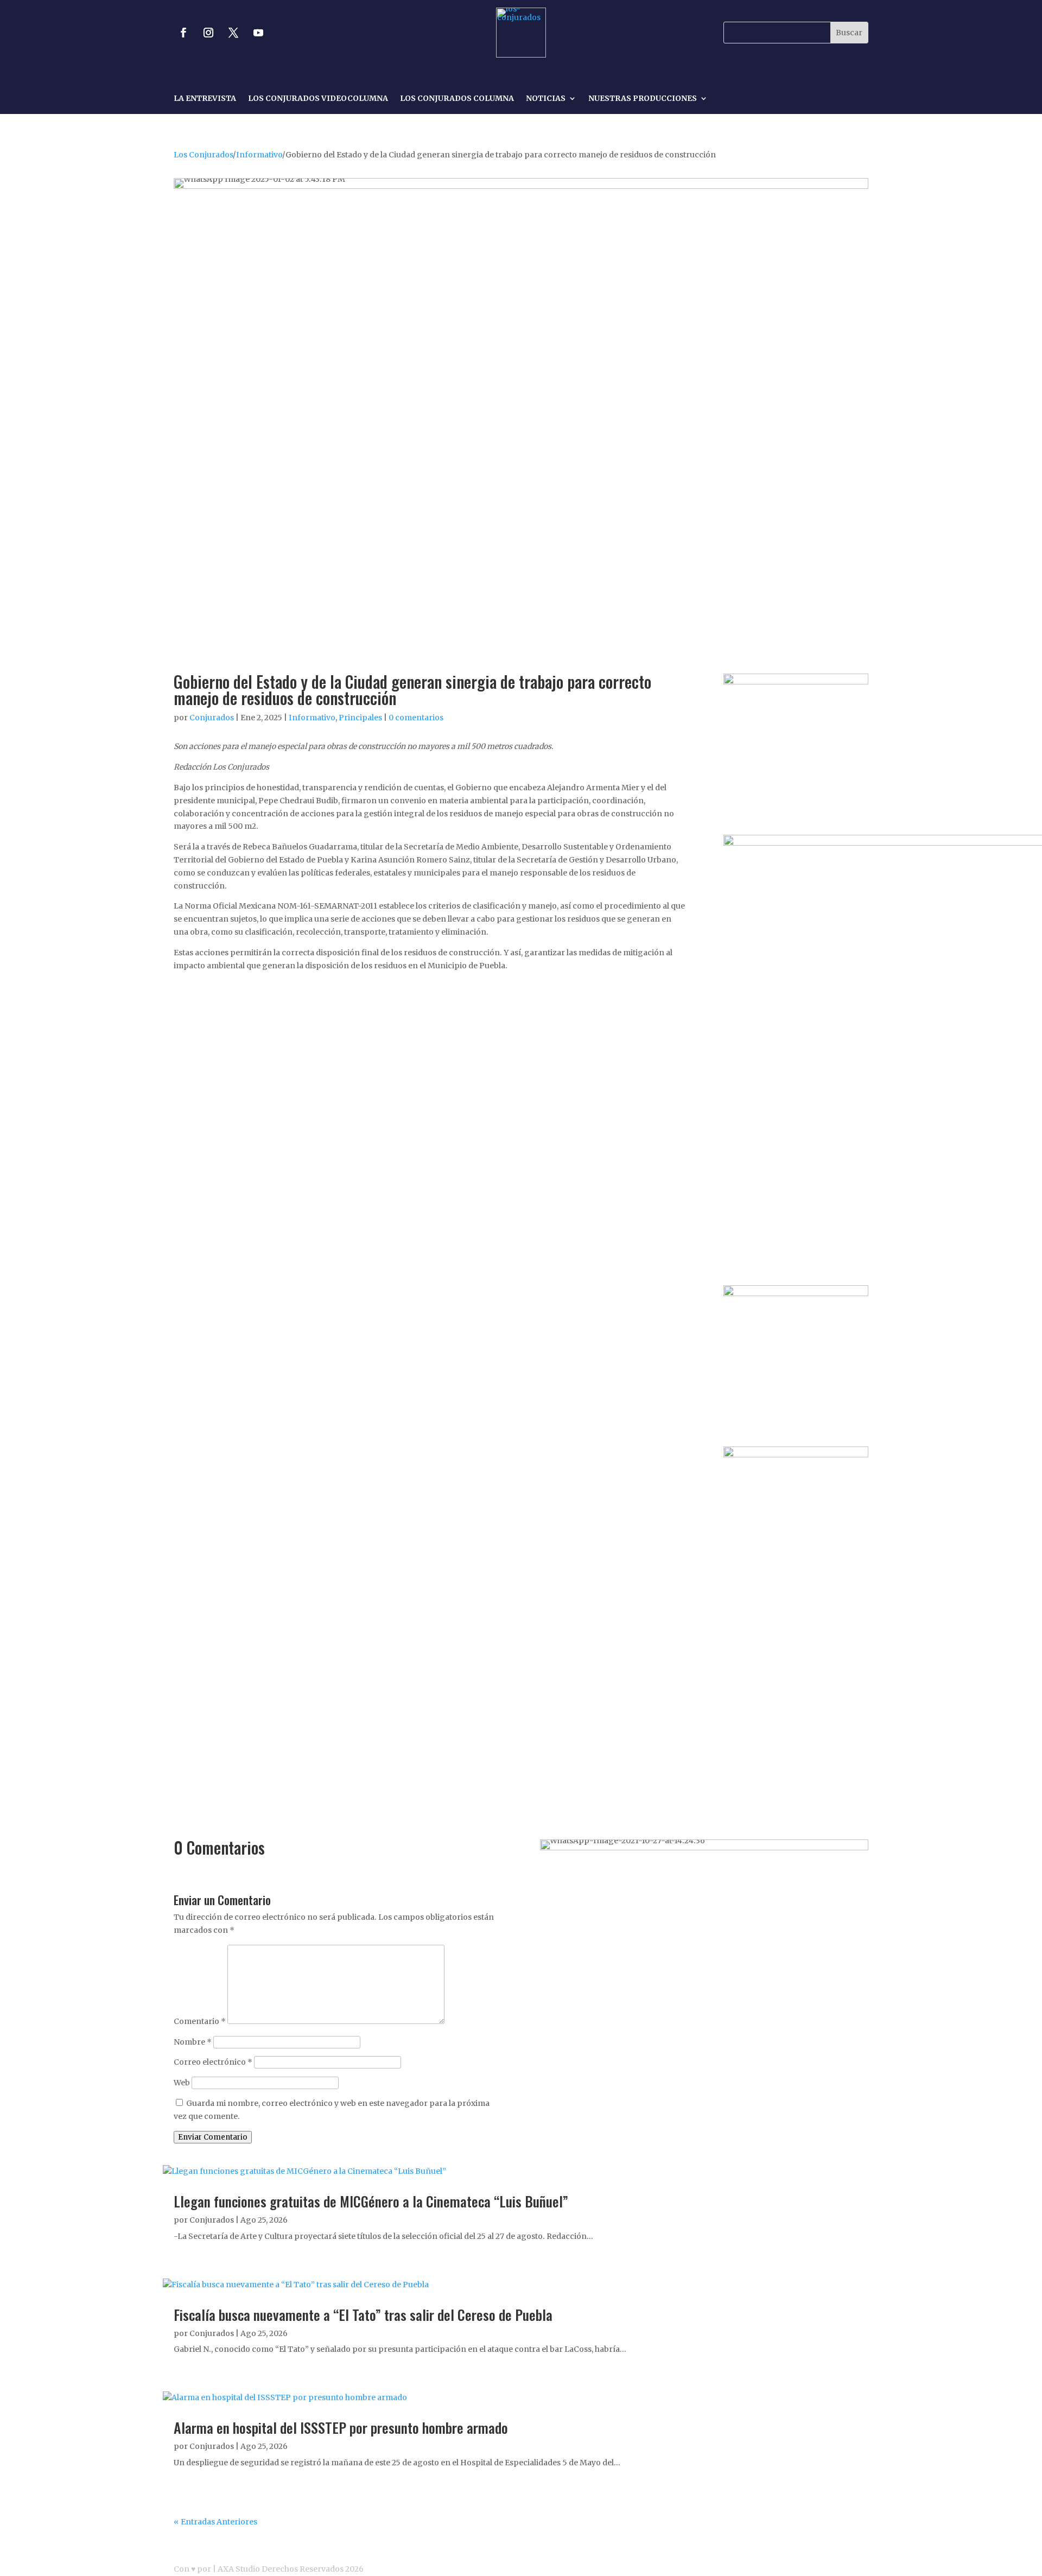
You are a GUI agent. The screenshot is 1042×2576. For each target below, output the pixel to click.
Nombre (193, 2042)
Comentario (200, 2021)
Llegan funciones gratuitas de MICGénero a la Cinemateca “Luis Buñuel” (371, 2201)
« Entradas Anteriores (215, 2522)
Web (182, 2083)
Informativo (259, 155)
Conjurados (212, 718)
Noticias (546, 99)
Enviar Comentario (213, 2137)
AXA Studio (240, 2569)
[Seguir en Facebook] (183, 33)
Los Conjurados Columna (457, 99)
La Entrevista (205, 99)
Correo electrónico (213, 2062)
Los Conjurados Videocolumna (318, 99)
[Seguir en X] (233, 33)
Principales (360, 718)
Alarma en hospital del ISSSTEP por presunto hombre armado (341, 2428)
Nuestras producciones (643, 99)
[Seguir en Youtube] (258, 33)
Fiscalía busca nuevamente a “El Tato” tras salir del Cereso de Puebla (363, 2315)
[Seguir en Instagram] (208, 33)
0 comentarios (416, 718)
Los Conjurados (203, 155)
